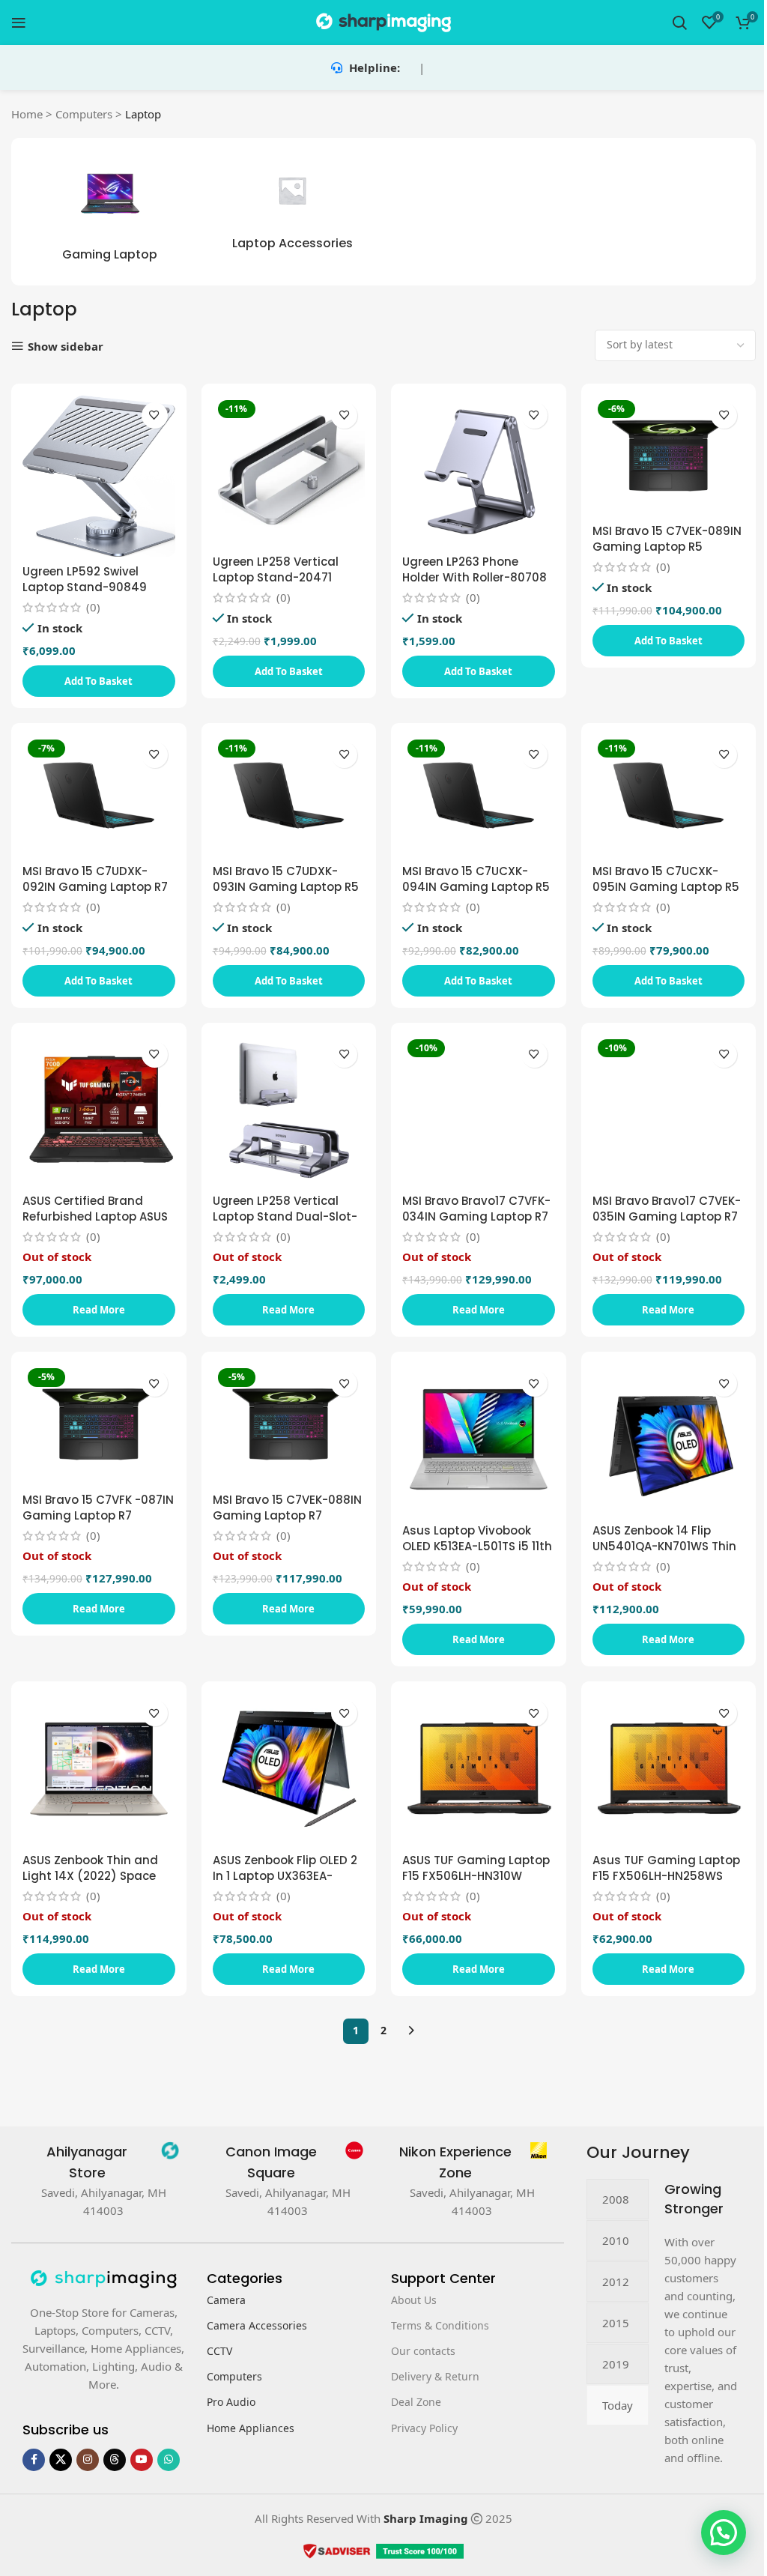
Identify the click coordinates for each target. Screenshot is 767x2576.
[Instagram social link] (88, 2460)
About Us (414, 2300)
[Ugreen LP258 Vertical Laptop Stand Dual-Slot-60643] (289, 1110)
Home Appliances (251, 2428)
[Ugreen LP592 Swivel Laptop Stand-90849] (99, 476)
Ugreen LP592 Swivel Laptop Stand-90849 (85, 579)
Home (27, 114)
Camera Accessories (257, 2325)
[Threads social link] (115, 2460)
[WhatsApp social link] (169, 2460)
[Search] (679, 22)
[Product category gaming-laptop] (110, 212)
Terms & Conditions (440, 2325)
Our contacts (423, 2351)
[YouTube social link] (142, 2460)
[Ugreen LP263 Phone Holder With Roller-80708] (479, 471)
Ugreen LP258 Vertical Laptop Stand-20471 (276, 569)
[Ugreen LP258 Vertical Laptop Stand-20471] (289, 471)
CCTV (219, 2351)
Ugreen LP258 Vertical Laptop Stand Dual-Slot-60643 (285, 1216)
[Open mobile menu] (19, 22)
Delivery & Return (435, 2376)
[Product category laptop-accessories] (293, 206)
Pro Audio (231, 2402)
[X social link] (61, 2460)
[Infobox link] (103, 2162)
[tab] (618, 2199)
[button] (99, 681)
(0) (93, 607)
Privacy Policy (424, 2428)
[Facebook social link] (34, 2460)
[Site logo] (383, 21)
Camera (226, 2300)
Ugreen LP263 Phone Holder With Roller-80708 (475, 569)
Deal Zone (416, 2402)
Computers (84, 114)
